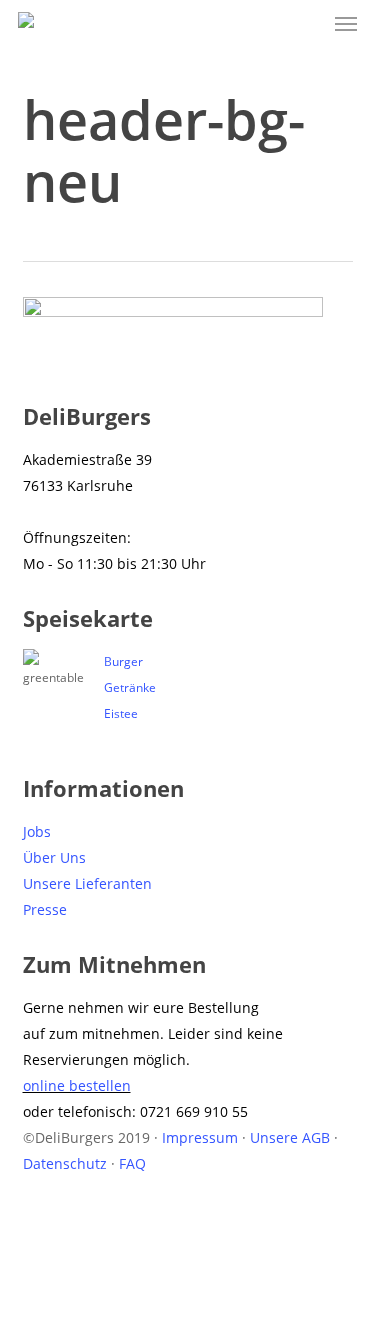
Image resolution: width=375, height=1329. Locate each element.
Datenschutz (65, 1163)
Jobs (37, 831)
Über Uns (54, 857)
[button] (346, 24)
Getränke (130, 687)
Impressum (200, 1137)
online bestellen (77, 1085)
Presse (45, 909)
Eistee (121, 713)
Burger (123, 661)
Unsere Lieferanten (87, 883)
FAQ (132, 1163)
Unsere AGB (290, 1137)
